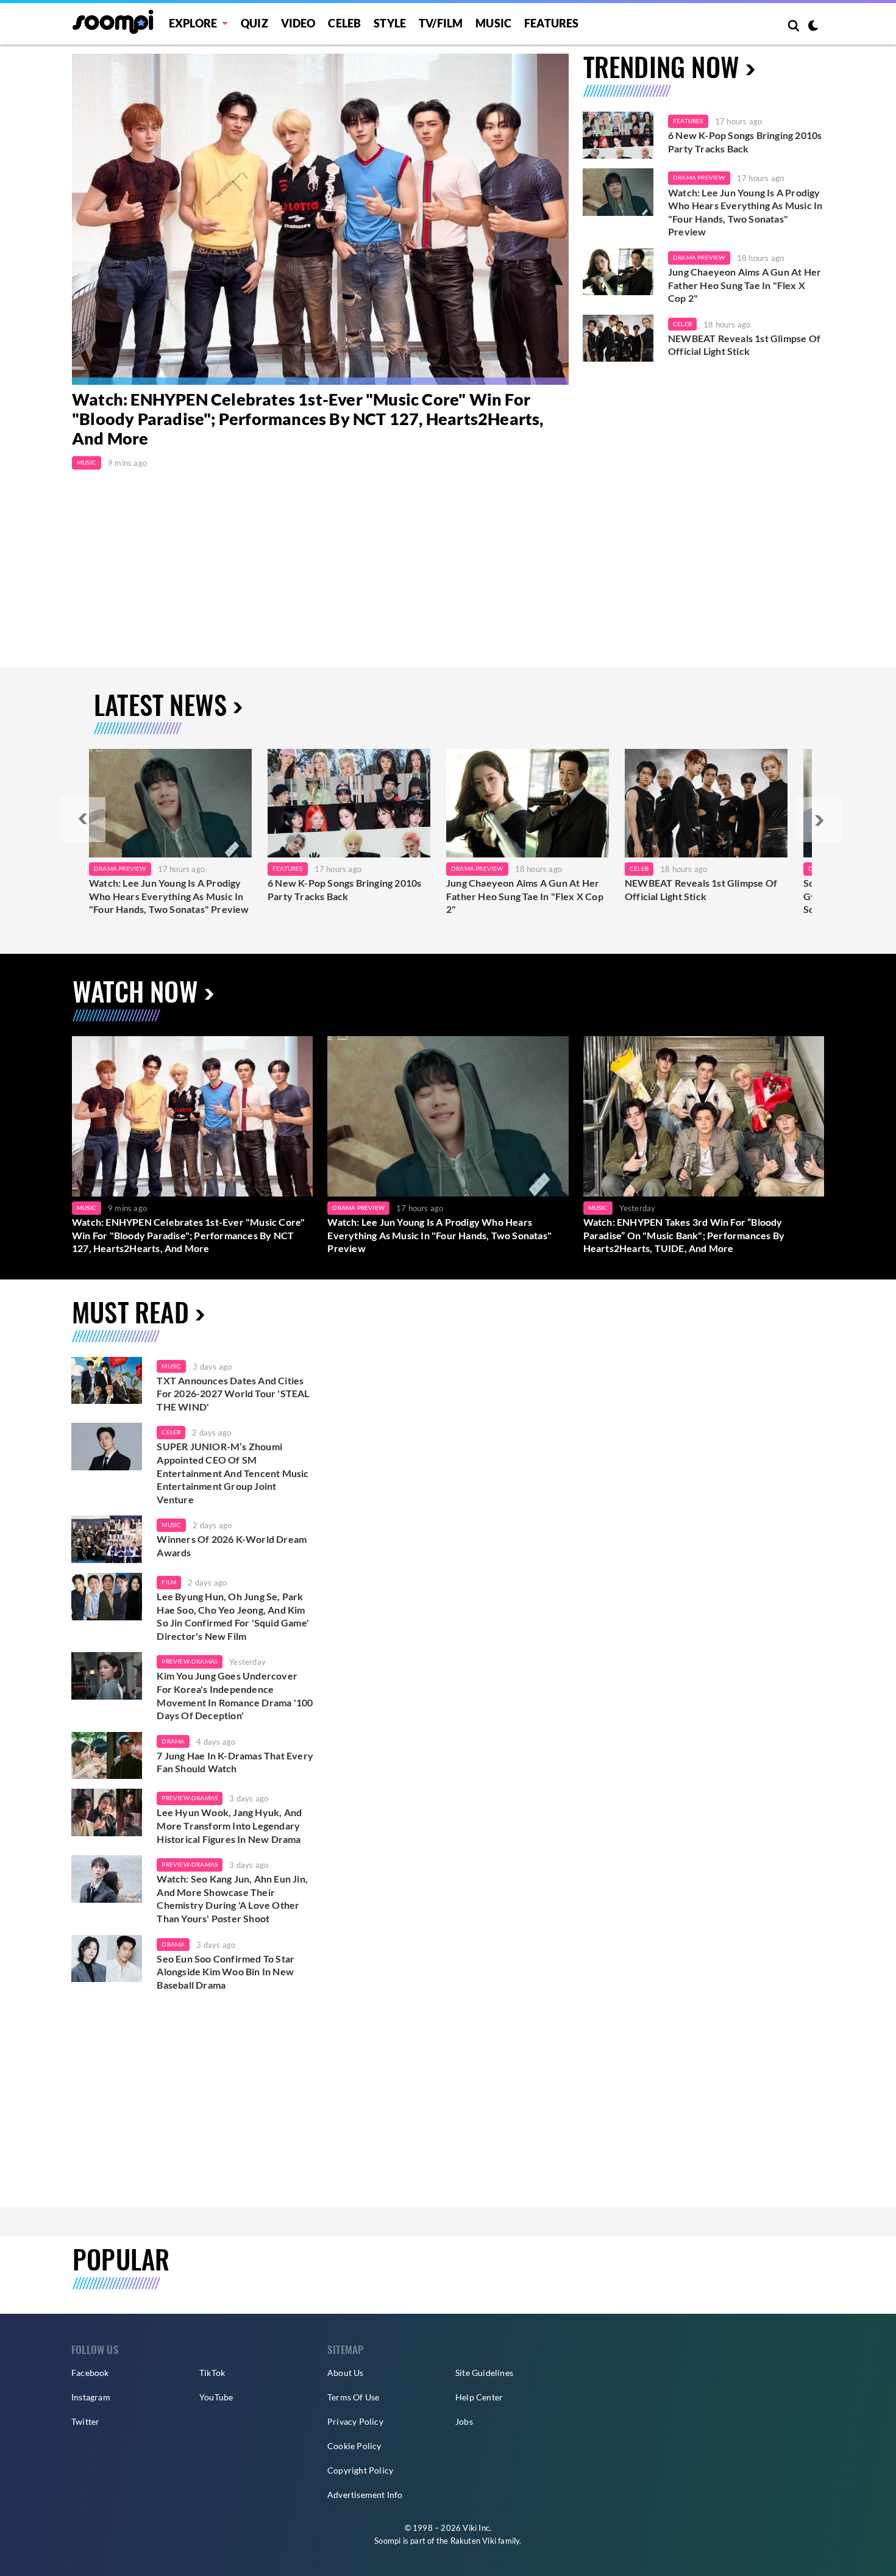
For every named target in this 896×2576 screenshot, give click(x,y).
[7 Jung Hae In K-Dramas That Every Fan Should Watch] (107, 1756)
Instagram (91, 2397)
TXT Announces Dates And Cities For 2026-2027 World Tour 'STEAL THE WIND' (233, 1394)
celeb (171, 1432)
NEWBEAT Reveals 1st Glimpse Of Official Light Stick (744, 345)
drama (173, 1741)
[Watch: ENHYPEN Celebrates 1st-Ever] (320, 219)
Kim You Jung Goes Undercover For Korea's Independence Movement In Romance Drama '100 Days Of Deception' (235, 1695)
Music (493, 23)
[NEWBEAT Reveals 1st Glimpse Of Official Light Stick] (618, 338)
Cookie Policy (354, 2446)
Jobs (464, 2421)
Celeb (344, 23)
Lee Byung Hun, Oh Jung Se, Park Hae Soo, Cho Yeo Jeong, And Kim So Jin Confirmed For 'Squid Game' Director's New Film (233, 1616)
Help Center (479, 2397)
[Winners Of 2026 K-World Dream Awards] (107, 1539)
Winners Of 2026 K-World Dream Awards (232, 1546)
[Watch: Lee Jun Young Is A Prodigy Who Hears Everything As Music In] (170, 803)
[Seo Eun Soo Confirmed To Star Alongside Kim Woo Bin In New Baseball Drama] (107, 1959)
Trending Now (661, 66)
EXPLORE (193, 23)
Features (552, 23)
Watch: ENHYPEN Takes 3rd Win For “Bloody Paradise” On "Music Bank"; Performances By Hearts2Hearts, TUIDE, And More (684, 1235)
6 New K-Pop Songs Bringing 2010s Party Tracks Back (745, 142)
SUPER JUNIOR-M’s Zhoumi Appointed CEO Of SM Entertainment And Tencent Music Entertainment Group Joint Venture (233, 1472)
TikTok (212, 2373)
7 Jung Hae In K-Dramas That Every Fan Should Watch (235, 1762)
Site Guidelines (484, 2373)
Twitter (85, 2421)
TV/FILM (441, 23)
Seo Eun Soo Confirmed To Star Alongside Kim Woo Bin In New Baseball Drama (226, 1972)
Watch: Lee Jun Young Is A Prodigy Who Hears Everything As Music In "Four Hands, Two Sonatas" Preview (745, 212)
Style (390, 23)
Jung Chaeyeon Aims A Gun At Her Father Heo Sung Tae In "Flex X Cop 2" (745, 285)
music (171, 1366)
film (169, 1582)
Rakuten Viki (473, 2541)
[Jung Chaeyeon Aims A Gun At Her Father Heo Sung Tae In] (528, 803)
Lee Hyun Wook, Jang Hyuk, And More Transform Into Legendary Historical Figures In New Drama (229, 1825)
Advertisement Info (365, 2495)
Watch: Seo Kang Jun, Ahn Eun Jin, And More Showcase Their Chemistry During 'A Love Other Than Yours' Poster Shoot (232, 1898)
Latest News (160, 704)
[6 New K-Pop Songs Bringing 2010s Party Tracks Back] (618, 135)
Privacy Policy (355, 2421)
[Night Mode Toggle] (813, 27)
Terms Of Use (353, 2397)
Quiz (254, 23)
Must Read (130, 1311)
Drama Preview (699, 177)
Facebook (90, 2373)
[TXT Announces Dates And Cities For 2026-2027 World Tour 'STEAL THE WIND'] (107, 1381)
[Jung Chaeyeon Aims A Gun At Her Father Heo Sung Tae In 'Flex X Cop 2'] (618, 272)
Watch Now (135, 991)
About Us (346, 2373)
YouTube (216, 2397)
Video (298, 23)
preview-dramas (190, 1661)
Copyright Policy (360, 2470)
